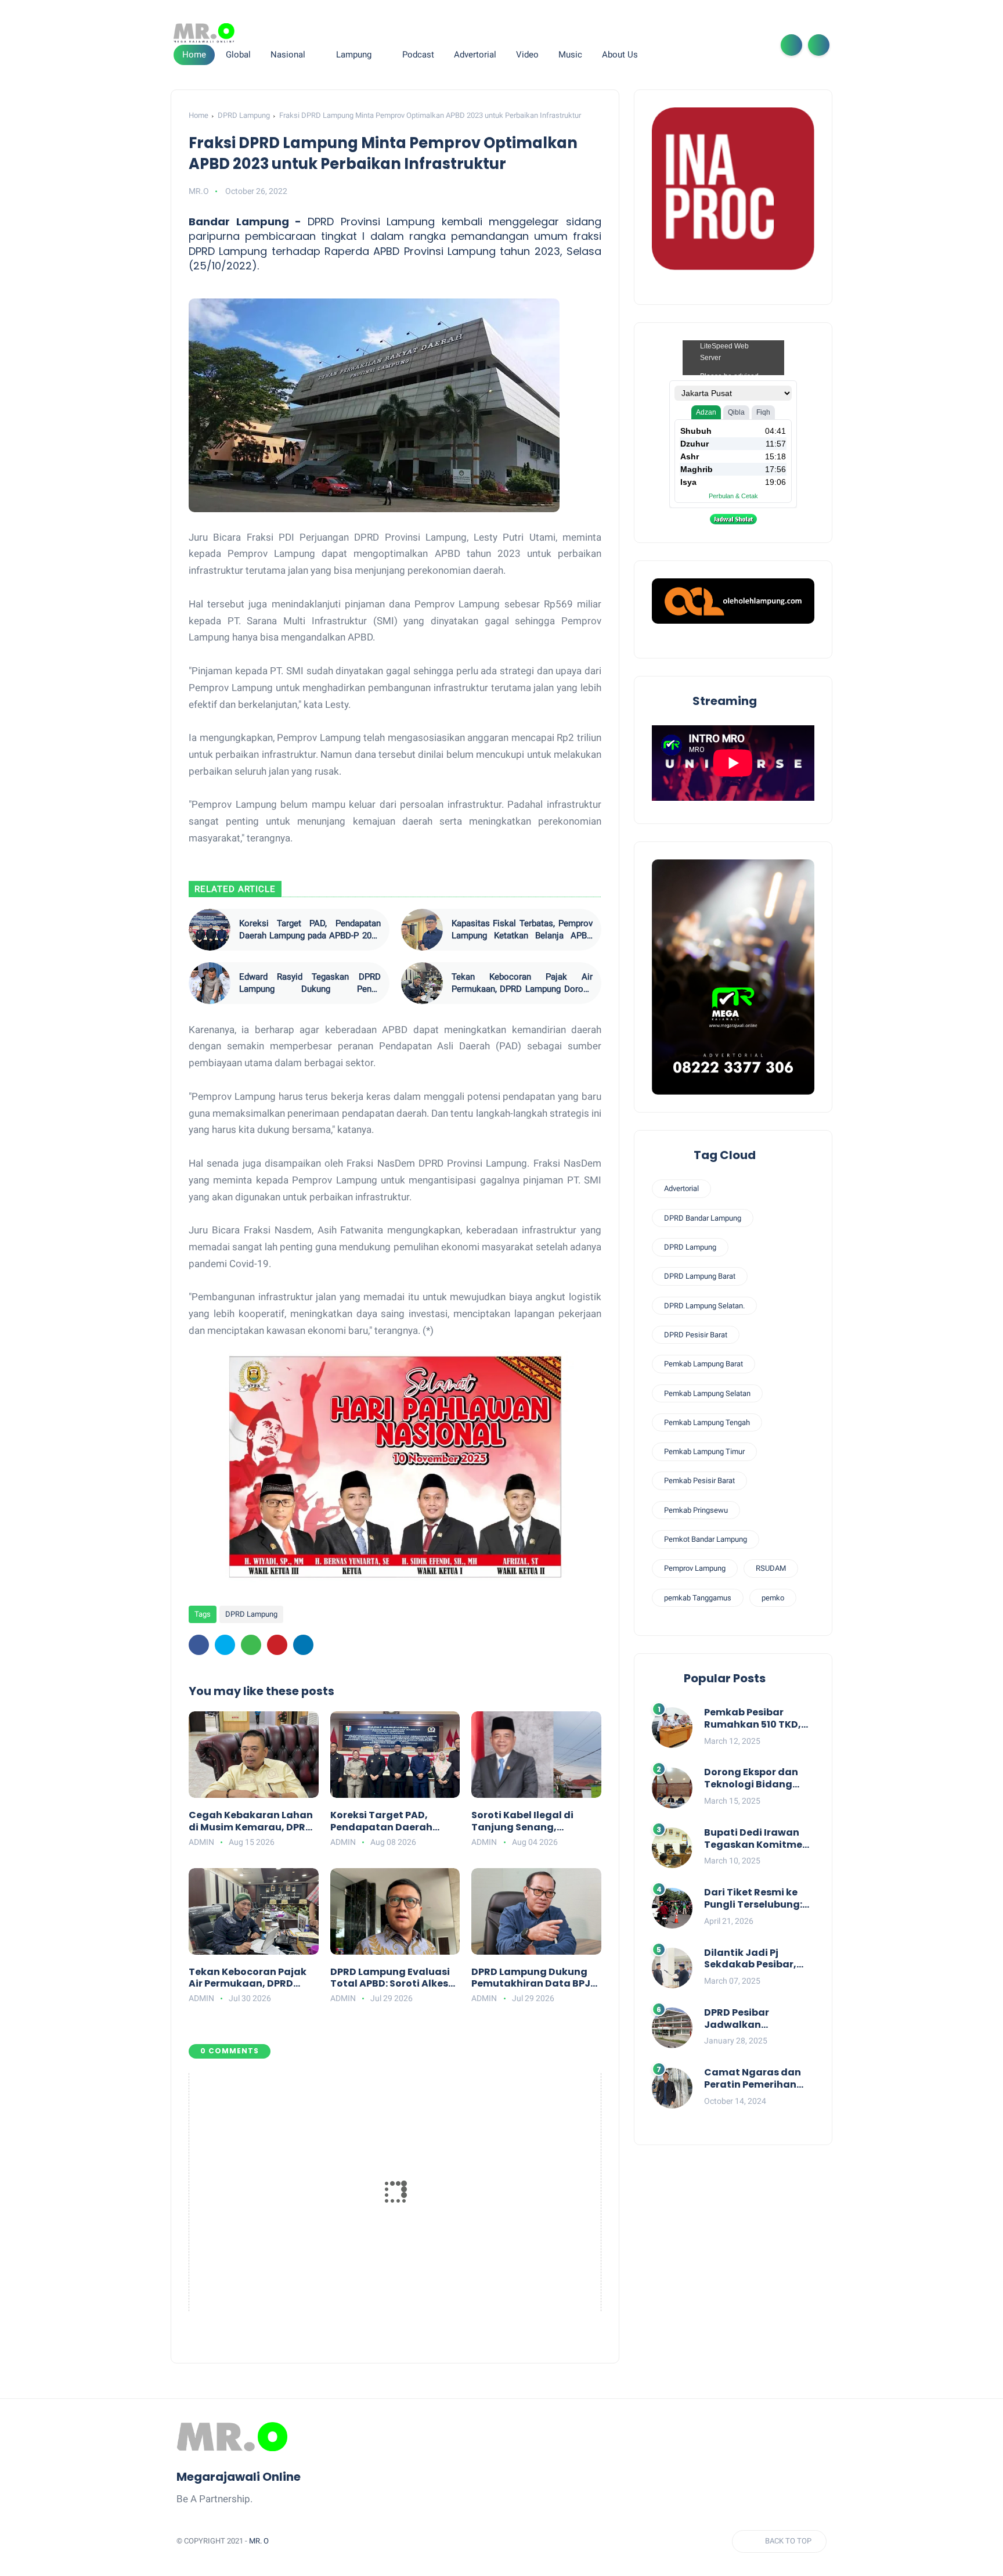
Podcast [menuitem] (418, 55)
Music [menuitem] (570, 55)
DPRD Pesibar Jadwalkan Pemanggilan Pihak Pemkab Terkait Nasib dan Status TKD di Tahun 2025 (759, 2019)
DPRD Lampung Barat (700, 1276)
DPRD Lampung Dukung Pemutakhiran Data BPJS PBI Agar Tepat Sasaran (534, 1978)
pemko (773, 1597)
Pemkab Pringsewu (696, 1510)
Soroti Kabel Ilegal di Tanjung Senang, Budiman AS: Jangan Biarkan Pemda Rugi (523, 1822)
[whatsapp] (720, 45)
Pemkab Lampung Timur (704, 1451)
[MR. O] (204, 33)
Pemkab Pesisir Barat (699, 1481)
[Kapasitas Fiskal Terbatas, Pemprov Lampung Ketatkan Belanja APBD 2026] (422, 930)
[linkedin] (303, 1645)
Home (194, 55)
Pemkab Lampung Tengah (707, 1422)
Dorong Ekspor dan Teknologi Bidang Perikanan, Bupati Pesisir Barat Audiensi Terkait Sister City (758, 1779)
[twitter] (701, 45)
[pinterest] (277, 1645)
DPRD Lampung (244, 115)
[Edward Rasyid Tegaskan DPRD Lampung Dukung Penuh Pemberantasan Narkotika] (210, 983)
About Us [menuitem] (620, 55)
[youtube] (757, 45)
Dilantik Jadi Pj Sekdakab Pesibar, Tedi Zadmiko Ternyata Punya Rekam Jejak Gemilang (750, 1959)
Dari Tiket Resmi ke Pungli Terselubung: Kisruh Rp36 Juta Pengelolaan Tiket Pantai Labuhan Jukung (753, 1899)
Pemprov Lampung (695, 1568)
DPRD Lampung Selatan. (704, 1305)
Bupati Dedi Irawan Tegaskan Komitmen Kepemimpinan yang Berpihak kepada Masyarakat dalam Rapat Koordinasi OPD (759, 1839)
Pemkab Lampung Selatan (707, 1393)
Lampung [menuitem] (354, 55)
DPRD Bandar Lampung (703, 1218)
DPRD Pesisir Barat (696, 1335)
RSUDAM (771, 1568)
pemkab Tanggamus (698, 1597)
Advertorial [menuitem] (475, 55)
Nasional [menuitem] (288, 55)
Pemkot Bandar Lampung (706, 1539)
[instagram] (738, 45)
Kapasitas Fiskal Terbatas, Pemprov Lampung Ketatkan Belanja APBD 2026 (522, 930)
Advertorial (681, 1188)
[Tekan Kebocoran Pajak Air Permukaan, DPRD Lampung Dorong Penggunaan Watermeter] (422, 983)
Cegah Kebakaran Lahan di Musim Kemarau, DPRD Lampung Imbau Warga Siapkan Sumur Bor (251, 1822)
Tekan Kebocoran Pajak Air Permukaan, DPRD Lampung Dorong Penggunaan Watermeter (522, 983)
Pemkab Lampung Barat (703, 1364)
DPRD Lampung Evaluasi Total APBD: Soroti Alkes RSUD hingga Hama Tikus (393, 1978)
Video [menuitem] (527, 55)
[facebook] (683, 45)
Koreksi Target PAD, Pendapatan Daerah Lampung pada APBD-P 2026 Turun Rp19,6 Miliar (310, 930)
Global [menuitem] (238, 55)
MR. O (259, 2541)
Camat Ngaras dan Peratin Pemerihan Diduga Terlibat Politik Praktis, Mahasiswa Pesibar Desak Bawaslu (753, 2079)
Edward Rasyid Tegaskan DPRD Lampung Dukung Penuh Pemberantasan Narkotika (310, 983)
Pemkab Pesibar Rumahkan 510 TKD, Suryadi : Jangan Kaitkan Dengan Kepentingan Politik (753, 1719)
